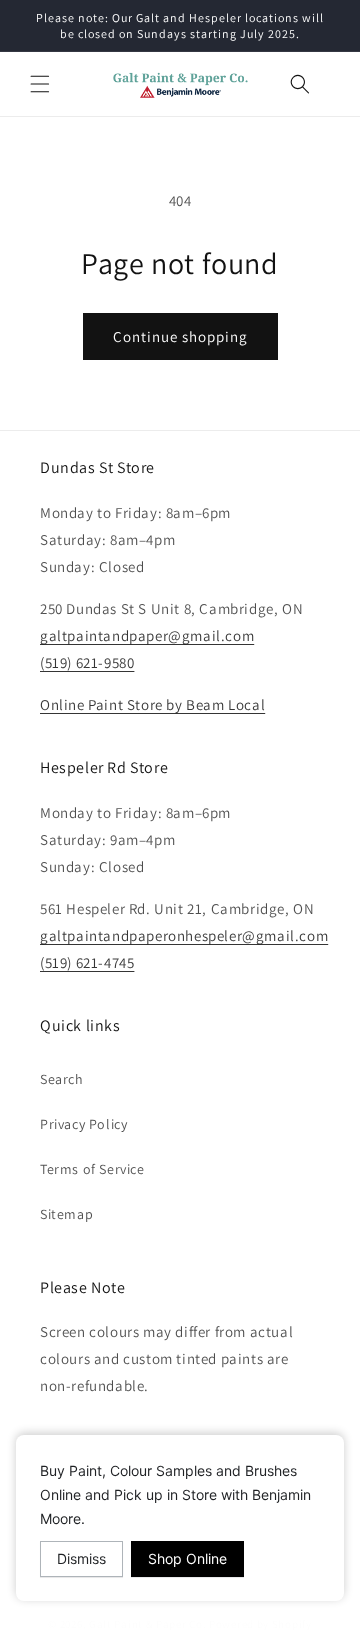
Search (62, 1079)
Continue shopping (180, 336)
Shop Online (187, 1558)
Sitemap (66, 1214)
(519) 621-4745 (87, 962)
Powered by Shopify (260, 1624)
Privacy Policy (83, 1124)
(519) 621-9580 (87, 662)
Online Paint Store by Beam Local (152, 704)
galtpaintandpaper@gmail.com (147, 635)
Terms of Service (92, 1169)
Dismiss (81, 1558)
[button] (40, 84)
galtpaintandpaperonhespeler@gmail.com (184, 935)
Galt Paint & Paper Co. (147, 1624)
